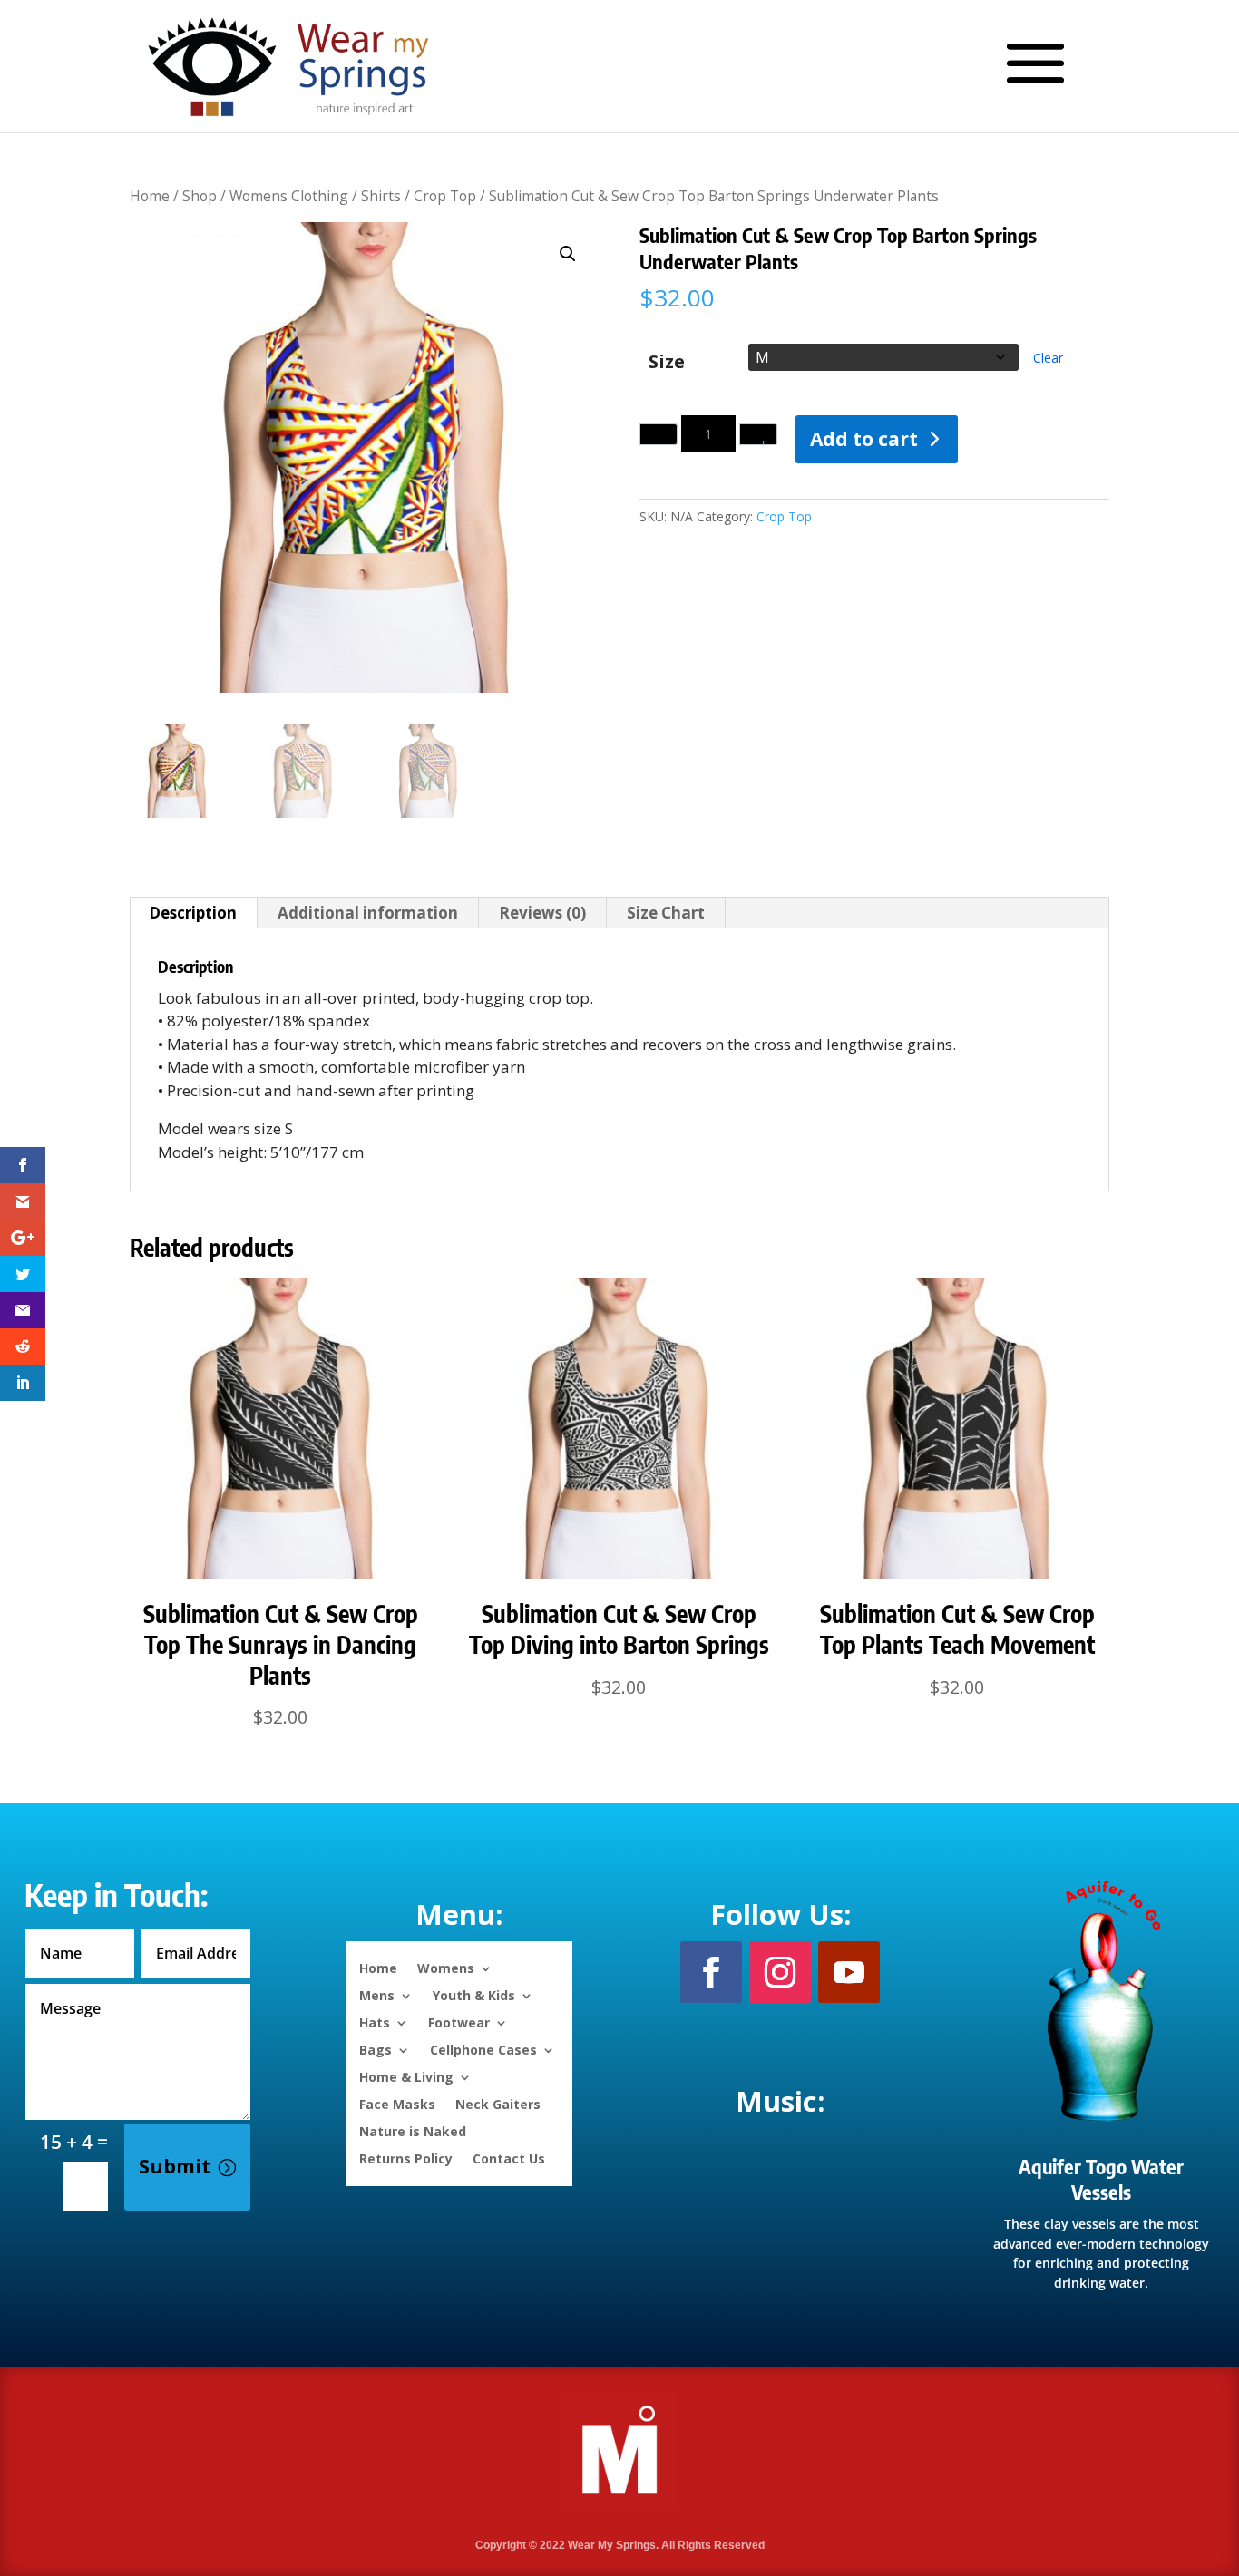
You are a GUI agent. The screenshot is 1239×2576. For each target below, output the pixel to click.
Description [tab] (193, 913)
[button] (568, 254)
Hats (375, 2022)
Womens (446, 1967)
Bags (376, 2049)
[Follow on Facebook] (711, 1972)
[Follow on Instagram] (780, 1972)
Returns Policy (406, 2158)
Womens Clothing (289, 196)
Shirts (381, 196)
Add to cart (864, 439)
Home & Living (406, 2076)
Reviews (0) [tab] (542, 913)
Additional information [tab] (368, 913)
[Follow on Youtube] (849, 1972)
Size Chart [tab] (666, 913)
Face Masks (397, 2103)
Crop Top (445, 196)
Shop (200, 196)
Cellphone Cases (483, 2049)
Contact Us (509, 2158)
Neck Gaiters (498, 2103)
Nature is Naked (413, 2130)
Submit (175, 2166)
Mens (377, 1994)
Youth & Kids (474, 1994)
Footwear (459, 2022)
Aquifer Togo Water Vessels (1101, 2179)
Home (150, 196)
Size (667, 362)
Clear (1048, 358)
